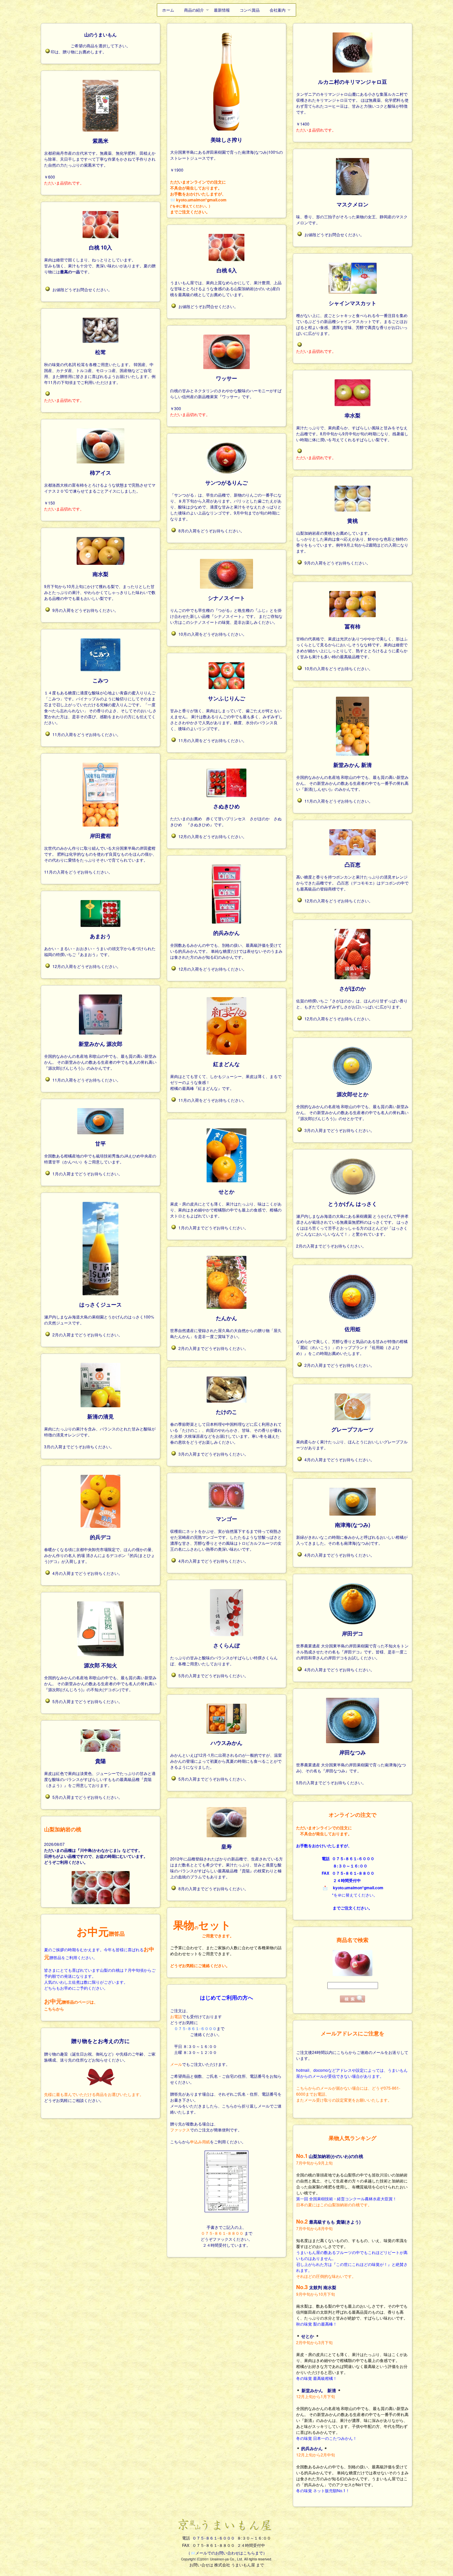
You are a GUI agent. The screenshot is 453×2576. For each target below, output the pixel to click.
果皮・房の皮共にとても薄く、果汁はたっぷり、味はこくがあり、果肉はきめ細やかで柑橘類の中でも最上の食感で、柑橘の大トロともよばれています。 (226, 1203)
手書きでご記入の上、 (227, 2236)
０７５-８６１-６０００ (214, 2538)
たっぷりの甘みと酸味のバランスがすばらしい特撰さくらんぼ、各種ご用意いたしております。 (224, 1654)
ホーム (168, 10)
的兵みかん (312, 2448)
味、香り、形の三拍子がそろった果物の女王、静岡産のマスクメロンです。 (352, 213)
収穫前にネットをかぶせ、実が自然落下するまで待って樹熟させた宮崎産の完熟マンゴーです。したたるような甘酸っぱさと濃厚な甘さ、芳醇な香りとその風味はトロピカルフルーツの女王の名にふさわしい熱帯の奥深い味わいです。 (226, 1533)
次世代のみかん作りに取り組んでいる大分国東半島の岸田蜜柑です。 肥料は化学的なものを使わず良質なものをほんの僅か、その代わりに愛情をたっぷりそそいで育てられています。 (100, 847)
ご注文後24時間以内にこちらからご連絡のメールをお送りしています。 (352, 2076)
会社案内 (278, 10)
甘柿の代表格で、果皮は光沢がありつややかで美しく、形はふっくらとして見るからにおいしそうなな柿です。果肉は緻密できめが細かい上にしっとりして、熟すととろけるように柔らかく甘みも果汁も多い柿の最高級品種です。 (352, 641)
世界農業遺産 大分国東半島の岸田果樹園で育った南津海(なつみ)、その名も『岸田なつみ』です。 (351, 1761)
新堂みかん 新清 (319, 2390)
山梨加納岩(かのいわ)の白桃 (336, 2156)
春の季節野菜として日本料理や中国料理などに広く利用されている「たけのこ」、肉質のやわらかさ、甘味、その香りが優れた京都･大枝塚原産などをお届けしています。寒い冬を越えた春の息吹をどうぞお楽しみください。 (226, 1426)
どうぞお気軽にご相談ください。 (74, 2100)
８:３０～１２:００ (200, 2052)
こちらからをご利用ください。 (208, 2142)
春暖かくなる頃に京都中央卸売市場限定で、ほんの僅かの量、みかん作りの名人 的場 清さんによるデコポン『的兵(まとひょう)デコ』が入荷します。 (100, 1549)
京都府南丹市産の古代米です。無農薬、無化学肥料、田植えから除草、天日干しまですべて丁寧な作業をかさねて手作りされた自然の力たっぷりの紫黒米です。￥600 (100, 158)
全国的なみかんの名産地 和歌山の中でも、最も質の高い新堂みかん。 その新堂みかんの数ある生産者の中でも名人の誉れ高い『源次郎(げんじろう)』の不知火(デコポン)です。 (100, 1677)
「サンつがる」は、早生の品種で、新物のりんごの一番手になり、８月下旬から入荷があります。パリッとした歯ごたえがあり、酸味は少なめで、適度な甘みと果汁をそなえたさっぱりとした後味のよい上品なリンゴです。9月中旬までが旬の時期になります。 (226, 500)
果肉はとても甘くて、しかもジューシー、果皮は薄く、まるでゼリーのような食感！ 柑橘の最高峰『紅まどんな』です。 (226, 1075)
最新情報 (222, 10)
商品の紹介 (194, 10)
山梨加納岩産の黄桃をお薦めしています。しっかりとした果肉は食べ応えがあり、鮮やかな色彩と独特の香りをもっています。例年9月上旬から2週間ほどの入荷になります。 (352, 535)
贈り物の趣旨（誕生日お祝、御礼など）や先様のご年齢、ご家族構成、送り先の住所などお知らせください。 (100, 2057)
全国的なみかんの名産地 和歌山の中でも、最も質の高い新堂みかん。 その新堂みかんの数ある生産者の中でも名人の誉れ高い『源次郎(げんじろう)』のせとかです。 (352, 1106)
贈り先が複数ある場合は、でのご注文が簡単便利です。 (206, 2127)
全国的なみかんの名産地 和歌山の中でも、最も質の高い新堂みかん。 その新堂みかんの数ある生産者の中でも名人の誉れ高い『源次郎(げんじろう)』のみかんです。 (100, 1055)
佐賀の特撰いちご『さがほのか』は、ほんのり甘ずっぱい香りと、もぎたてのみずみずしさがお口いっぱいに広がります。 (352, 997)
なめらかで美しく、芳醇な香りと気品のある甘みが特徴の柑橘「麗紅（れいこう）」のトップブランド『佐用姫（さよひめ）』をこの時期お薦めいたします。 (352, 1341)
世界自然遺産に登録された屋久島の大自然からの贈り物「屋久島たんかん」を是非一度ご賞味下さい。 (226, 1327)
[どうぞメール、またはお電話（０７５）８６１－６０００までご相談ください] (100, 2077)
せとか (308, 2336)
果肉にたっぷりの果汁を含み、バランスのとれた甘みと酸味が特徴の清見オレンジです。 (100, 1425)
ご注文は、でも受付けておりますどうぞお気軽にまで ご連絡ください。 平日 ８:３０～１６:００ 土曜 (197, 2031)
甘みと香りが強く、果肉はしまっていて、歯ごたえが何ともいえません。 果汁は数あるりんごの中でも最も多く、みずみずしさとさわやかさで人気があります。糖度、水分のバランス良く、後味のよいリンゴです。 (226, 713)
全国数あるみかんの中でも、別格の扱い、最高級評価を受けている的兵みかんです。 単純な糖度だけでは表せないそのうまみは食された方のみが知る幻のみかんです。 (226, 944)
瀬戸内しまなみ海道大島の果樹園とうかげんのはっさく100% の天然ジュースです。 (99, 1313)
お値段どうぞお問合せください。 (334, 234)
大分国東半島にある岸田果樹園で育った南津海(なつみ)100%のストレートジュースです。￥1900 (227, 154)
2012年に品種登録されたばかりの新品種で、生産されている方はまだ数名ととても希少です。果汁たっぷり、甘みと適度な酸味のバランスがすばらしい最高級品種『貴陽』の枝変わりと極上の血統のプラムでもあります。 (227, 1861)
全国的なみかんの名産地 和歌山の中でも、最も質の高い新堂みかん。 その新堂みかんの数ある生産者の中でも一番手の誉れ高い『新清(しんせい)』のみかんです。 (352, 776)
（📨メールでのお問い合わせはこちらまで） (227, 2553)
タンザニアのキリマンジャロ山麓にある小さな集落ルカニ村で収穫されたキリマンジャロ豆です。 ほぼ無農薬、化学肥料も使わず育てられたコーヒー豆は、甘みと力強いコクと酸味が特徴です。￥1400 (352, 102)
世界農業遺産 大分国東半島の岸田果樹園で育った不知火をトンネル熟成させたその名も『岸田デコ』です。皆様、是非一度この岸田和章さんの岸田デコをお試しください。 (352, 1645)
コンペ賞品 (250, 10)
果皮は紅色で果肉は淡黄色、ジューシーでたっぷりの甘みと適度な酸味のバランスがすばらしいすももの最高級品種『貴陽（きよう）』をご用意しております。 (100, 1772)
